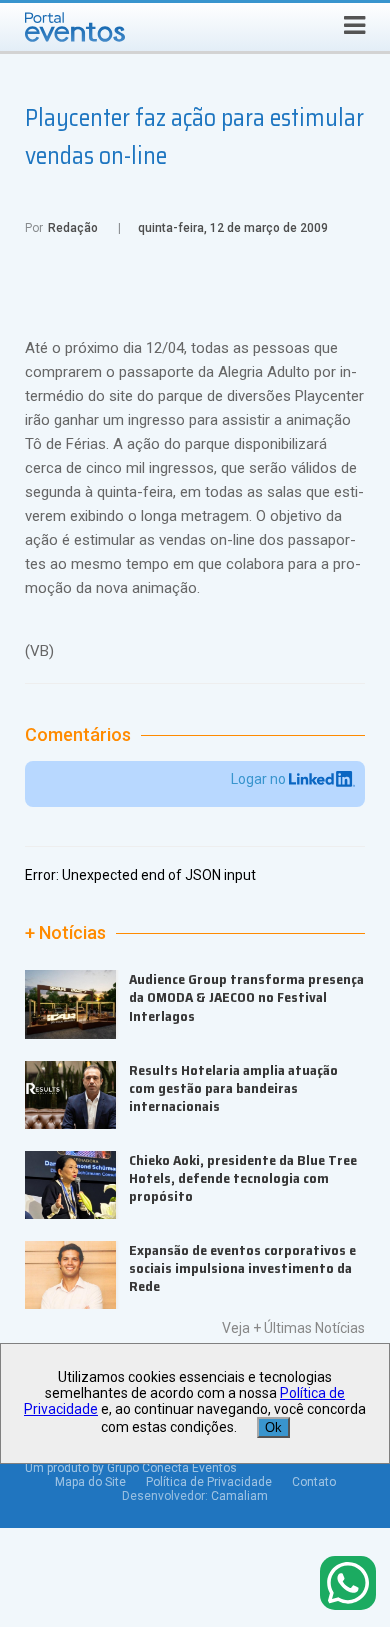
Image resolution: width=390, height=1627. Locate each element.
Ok (273, 1427)
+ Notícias (65, 933)
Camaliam (239, 1496)
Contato (314, 1482)
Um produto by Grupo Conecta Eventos (131, 1468)
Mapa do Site (90, 1482)
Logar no (260, 779)
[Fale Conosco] (348, 1584)
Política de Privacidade (209, 1482)
